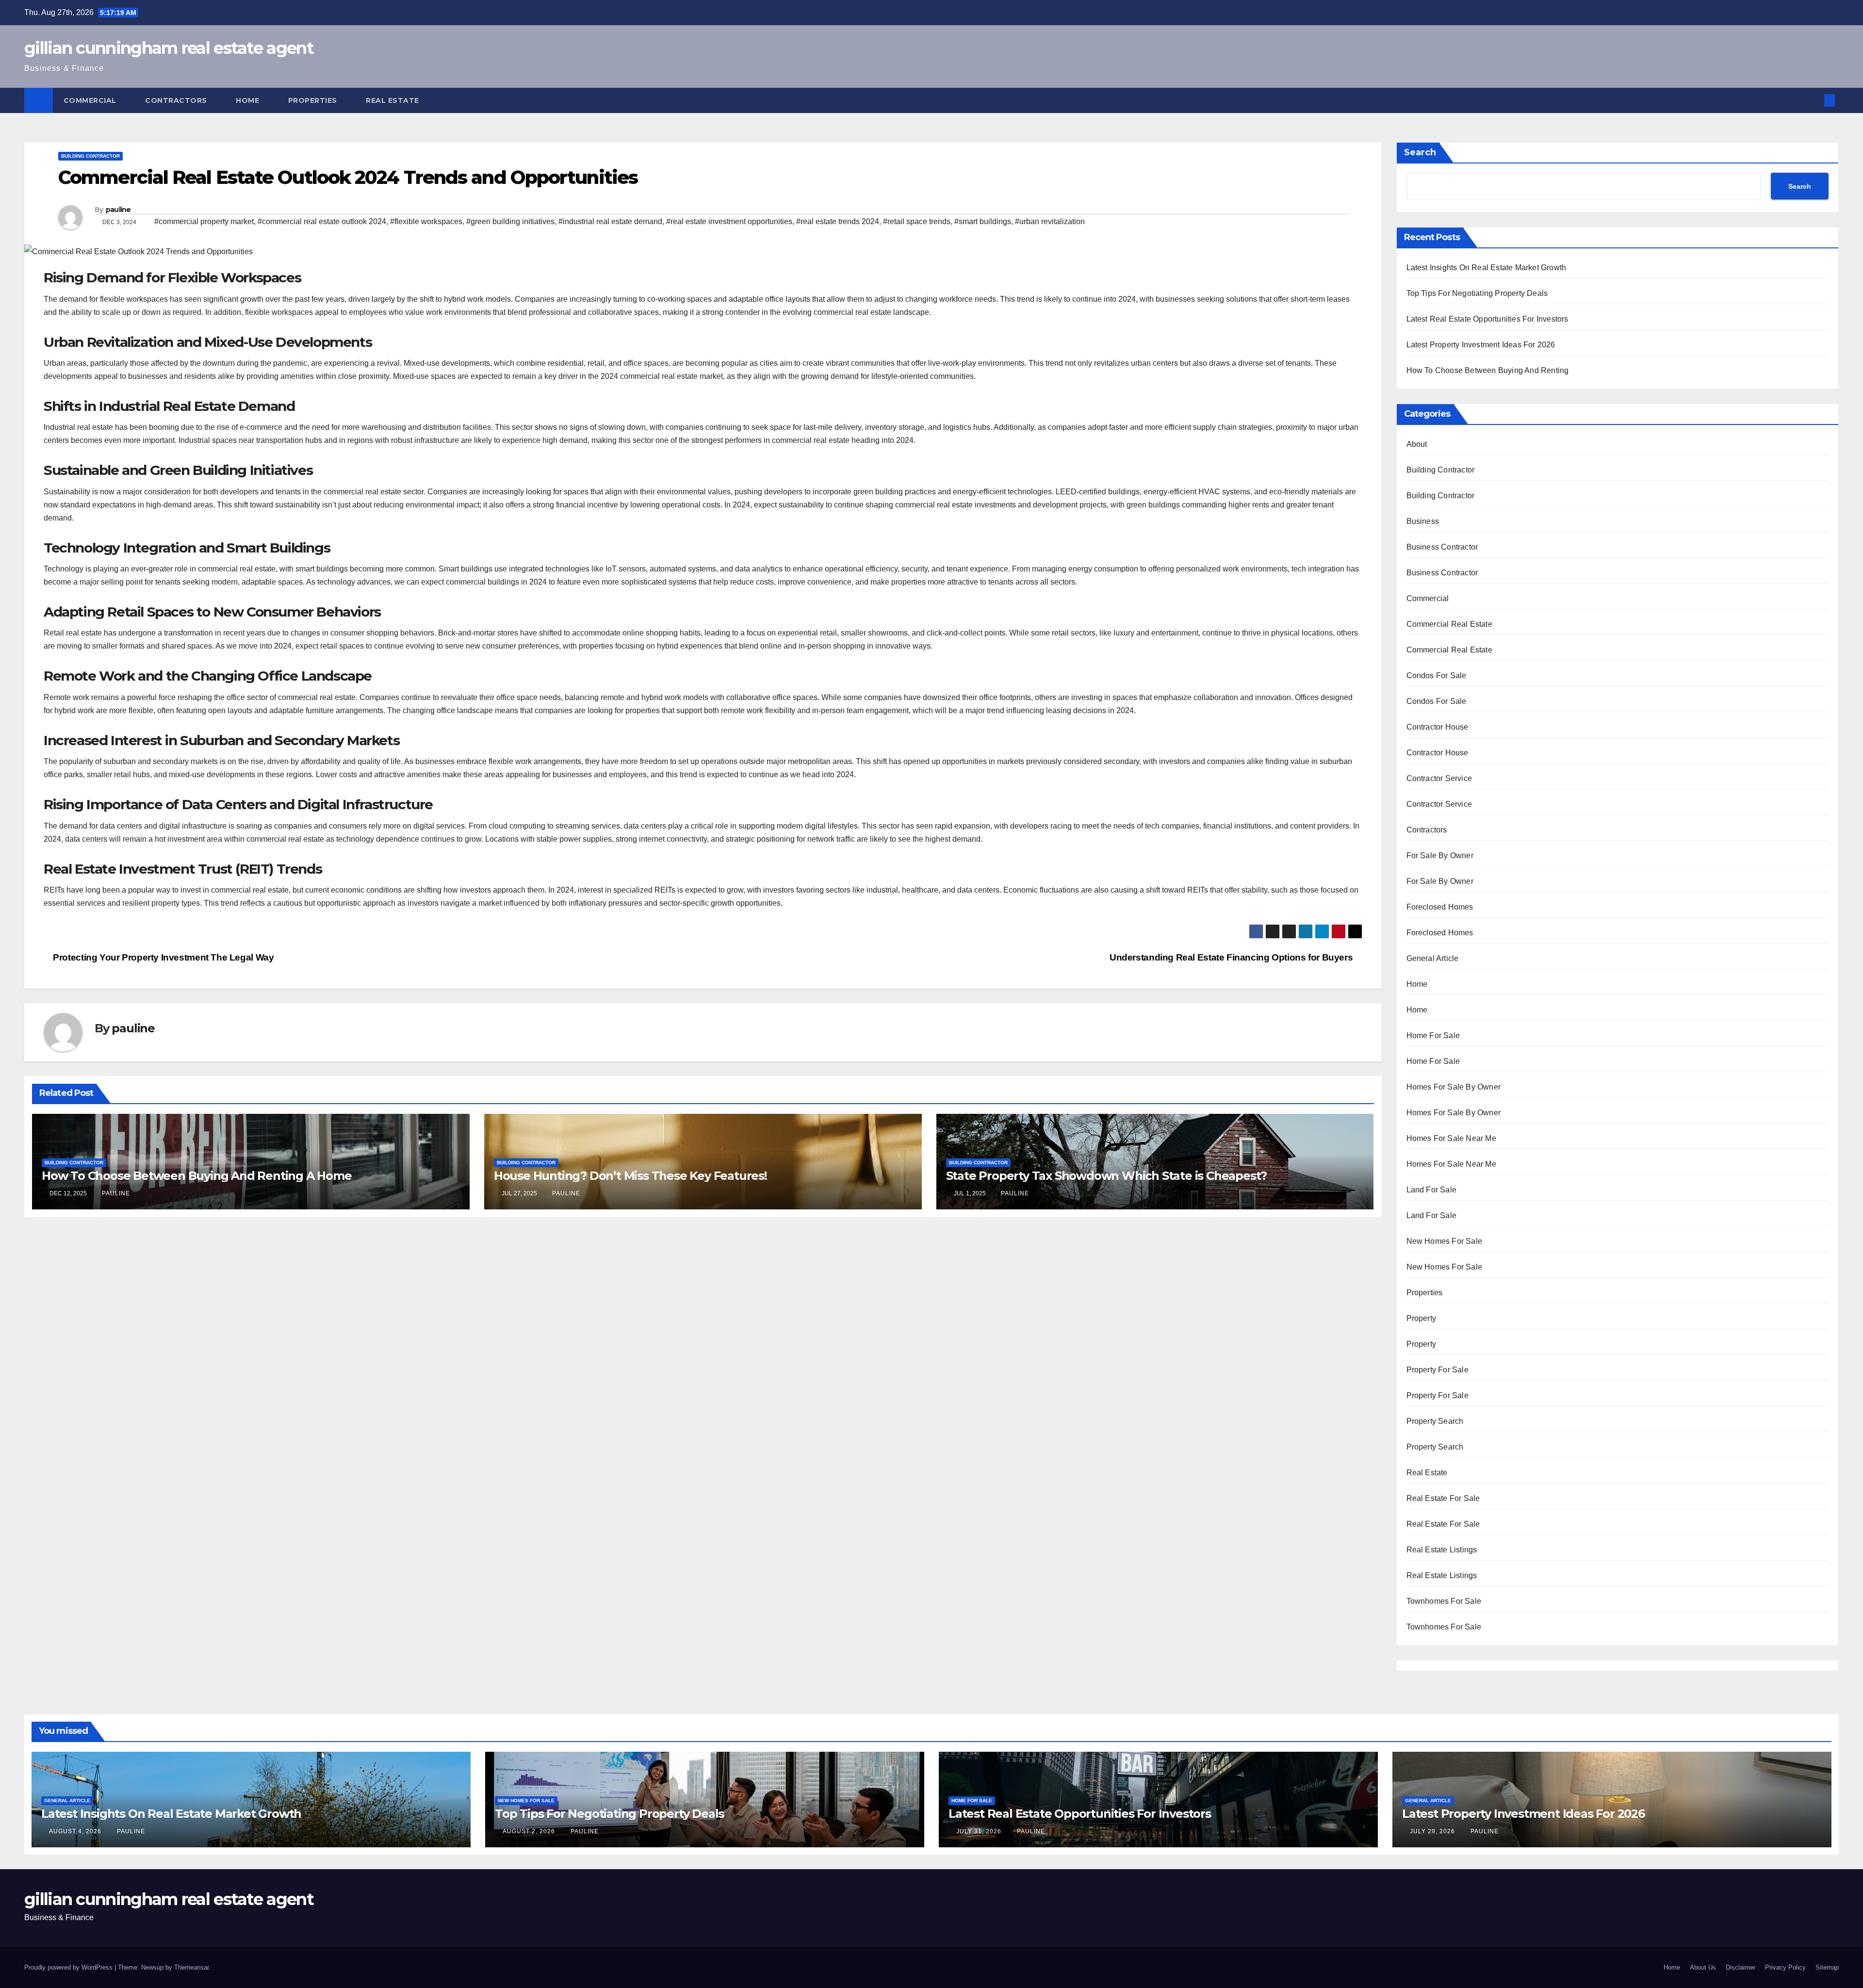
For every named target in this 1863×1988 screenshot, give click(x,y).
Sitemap (1827, 1967)
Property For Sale (1438, 1370)
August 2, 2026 (530, 1831)
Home (249, 100)
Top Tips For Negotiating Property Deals (1477, 293)
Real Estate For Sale (1443, 1498)
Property (1422, 1318)
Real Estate (393, 100)
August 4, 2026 (76, 1831)
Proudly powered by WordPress (69, 1967)
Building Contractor (90, 156)
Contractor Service (1439, 778)
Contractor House (1438, 727)
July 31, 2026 (980, 1831)
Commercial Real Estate (1449, 624)
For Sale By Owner (1440, 855)
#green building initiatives (510, 221)
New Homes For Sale (1445, 1241)
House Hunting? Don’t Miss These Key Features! (630, 1176)
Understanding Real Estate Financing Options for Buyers (1232, 957)
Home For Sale (1433, 1035)
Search (1420, 152)
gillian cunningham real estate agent (169, 48)
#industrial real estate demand (610, 221)
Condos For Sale (1437, 676)
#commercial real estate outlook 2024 (322, 221)
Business (1423, 521)
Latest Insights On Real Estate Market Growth (1487, 268)
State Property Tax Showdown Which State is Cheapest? (1107, 1176)
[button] (1814, 100)
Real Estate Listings (1442, 1550)
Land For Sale (1432, 1190)
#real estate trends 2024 (838, 221)
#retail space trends (917, 221)
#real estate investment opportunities (729, 221)
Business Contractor (1442, 547)
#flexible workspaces (426, 221)
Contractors (177, 100)
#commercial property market (204, 221)
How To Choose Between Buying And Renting (1488, 370)
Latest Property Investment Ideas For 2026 (1481, 345)
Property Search (1435, 1421)
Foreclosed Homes (1440, 907)
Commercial (91, 100)
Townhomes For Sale (1444, 1601)
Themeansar (191, 1967)
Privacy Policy (1785, 1967)
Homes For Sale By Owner (1454, 1087)
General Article (1433, 958)
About (1417, 444)
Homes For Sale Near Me (1451, 1138)
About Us (1703, 1967)
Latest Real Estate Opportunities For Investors (1487, 319)
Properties (314, 100)
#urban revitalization (1050, 221)
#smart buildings (983, 221)
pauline (118, 210)
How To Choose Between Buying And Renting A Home (197, 1176)
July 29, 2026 (1433, 1831)
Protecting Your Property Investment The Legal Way (162, 957)
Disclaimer (1740, 1967)
